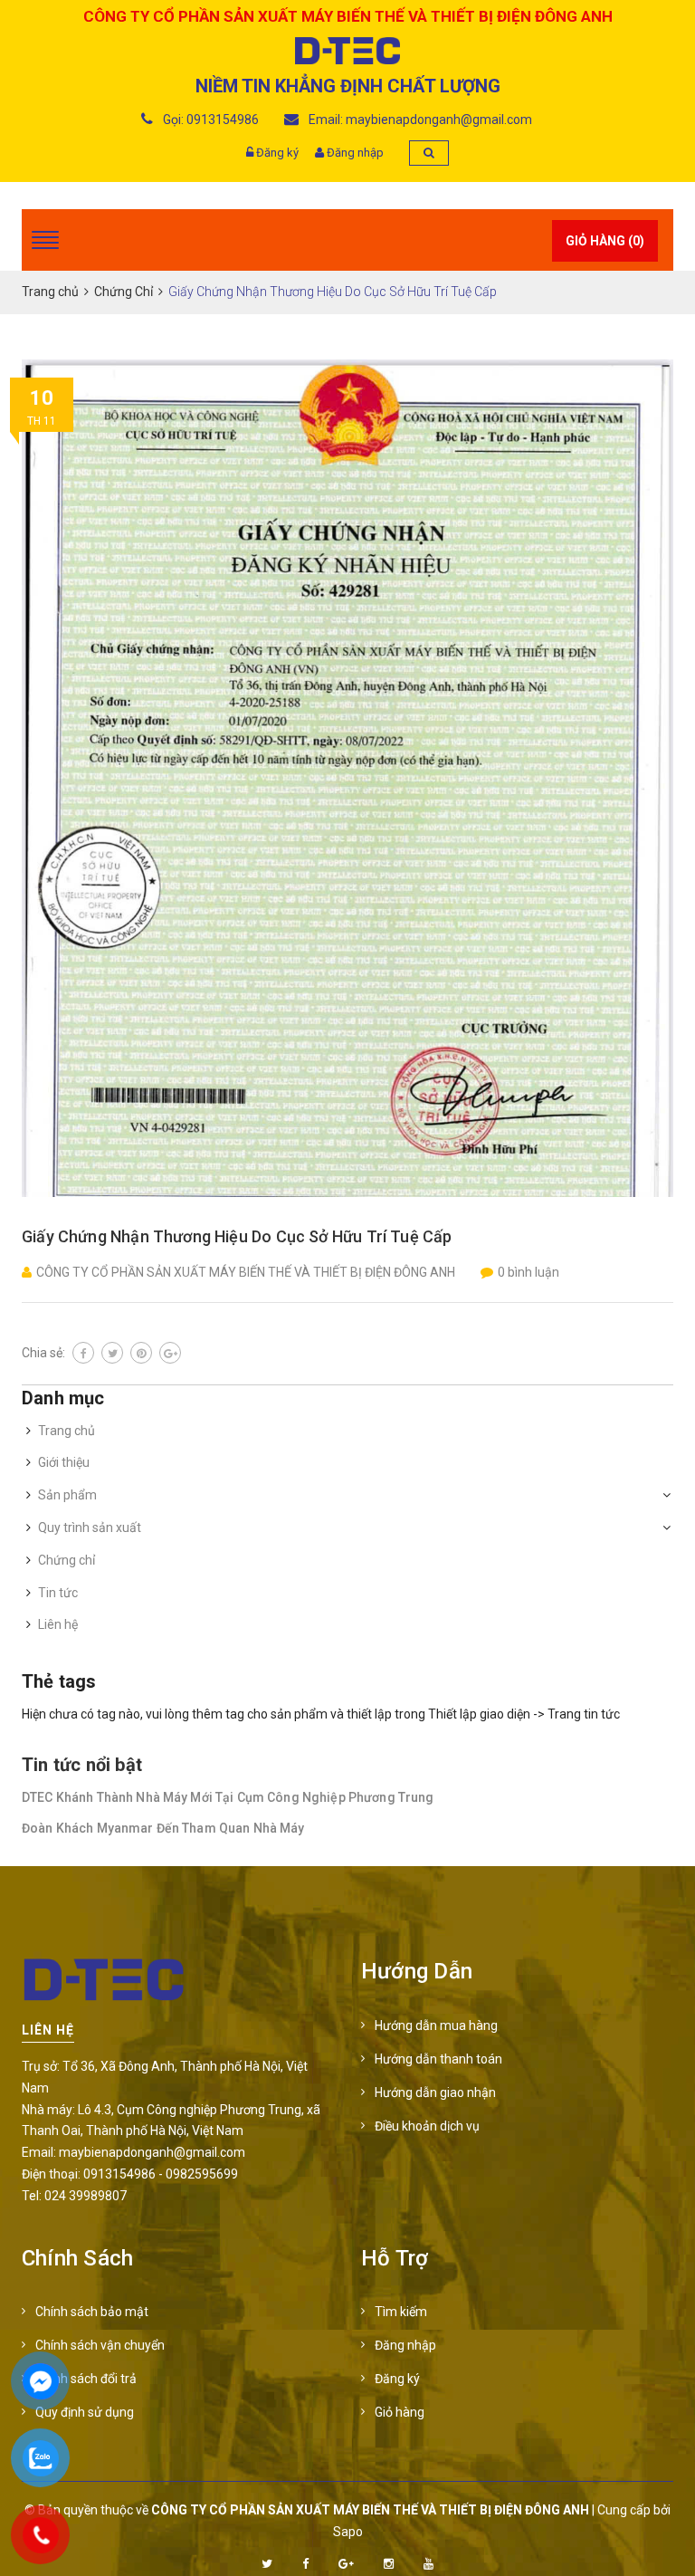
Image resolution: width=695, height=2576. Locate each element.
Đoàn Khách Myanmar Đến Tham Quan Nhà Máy (163, 1828)
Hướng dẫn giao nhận (435, 2092)
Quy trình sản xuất (90, 1527)
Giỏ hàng (400, 2412)
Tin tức (58, 1593)
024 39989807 (86, 2196)
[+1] (170, 1353)
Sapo (348, 2532)
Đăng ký (277, 153)
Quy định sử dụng (85, 2412)
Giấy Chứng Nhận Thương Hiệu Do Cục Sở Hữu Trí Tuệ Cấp (237, 1236)
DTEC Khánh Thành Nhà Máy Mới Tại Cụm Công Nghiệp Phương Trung (228, 1797)
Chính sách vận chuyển (100, 2345)
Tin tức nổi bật (82, 1765)
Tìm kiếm (401, 2312)
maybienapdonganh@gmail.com (152, 2152)
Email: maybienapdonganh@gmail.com (419, 120)
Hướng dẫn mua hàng (436, 2025)
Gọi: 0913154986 (209, 120)
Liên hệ (58, 1624)
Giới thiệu (64, 1462)
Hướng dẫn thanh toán (438, 2059)
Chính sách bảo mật (92, 2312)
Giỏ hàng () (605, 241)
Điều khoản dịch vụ (427, 2126)
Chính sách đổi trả (86, 2379)
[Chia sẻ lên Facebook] (83, 1353)
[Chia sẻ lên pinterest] (141, 1353)
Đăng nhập (355, 153)
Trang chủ (67, 1431)
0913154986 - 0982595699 (161, 2174)
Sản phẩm (67, 1495)
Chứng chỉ (67, 1560)
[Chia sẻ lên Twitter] (112, 1353)
